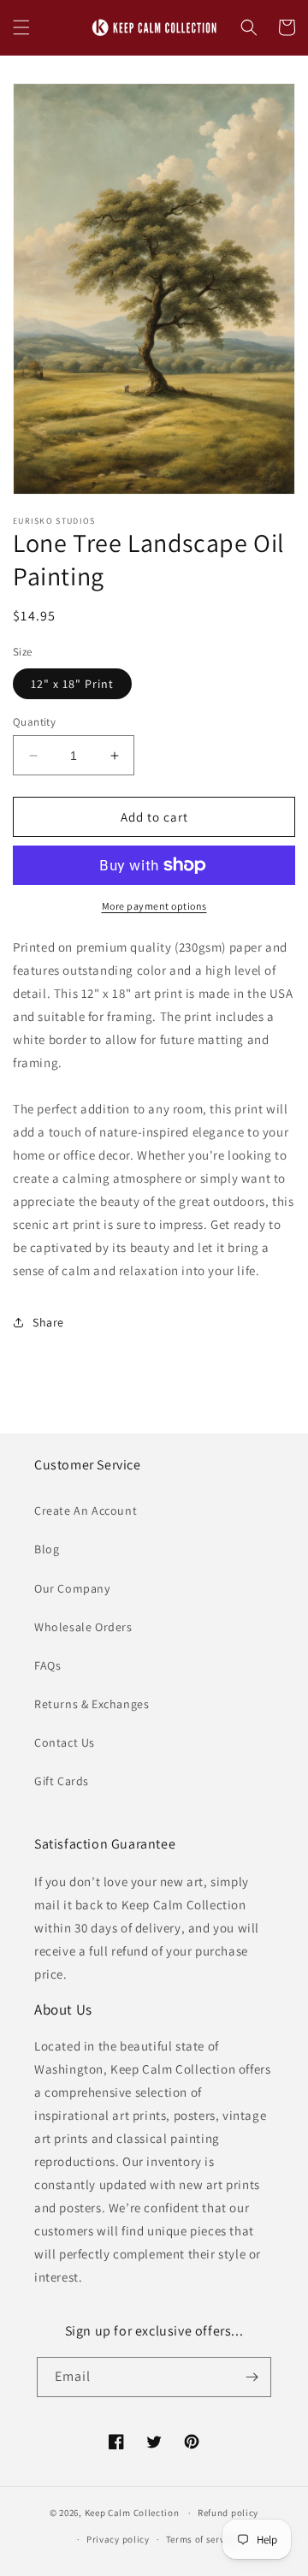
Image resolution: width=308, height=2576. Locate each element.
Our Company (72, 1588)
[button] (21, 27)
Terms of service (202, 2539)
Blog (47, 1549)
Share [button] (48, 1322)
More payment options (154, 906)
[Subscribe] (252, 2377)
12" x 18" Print (72, 684)
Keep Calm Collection (132, 2513)
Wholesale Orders (83, 1627)
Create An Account (86, 1511)
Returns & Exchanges (92, 1704)
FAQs (47, 1665)
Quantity (34, 722)
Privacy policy (118, 2539)
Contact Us (65, 1742)
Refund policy (228, 2513)
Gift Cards (62, 1781)
